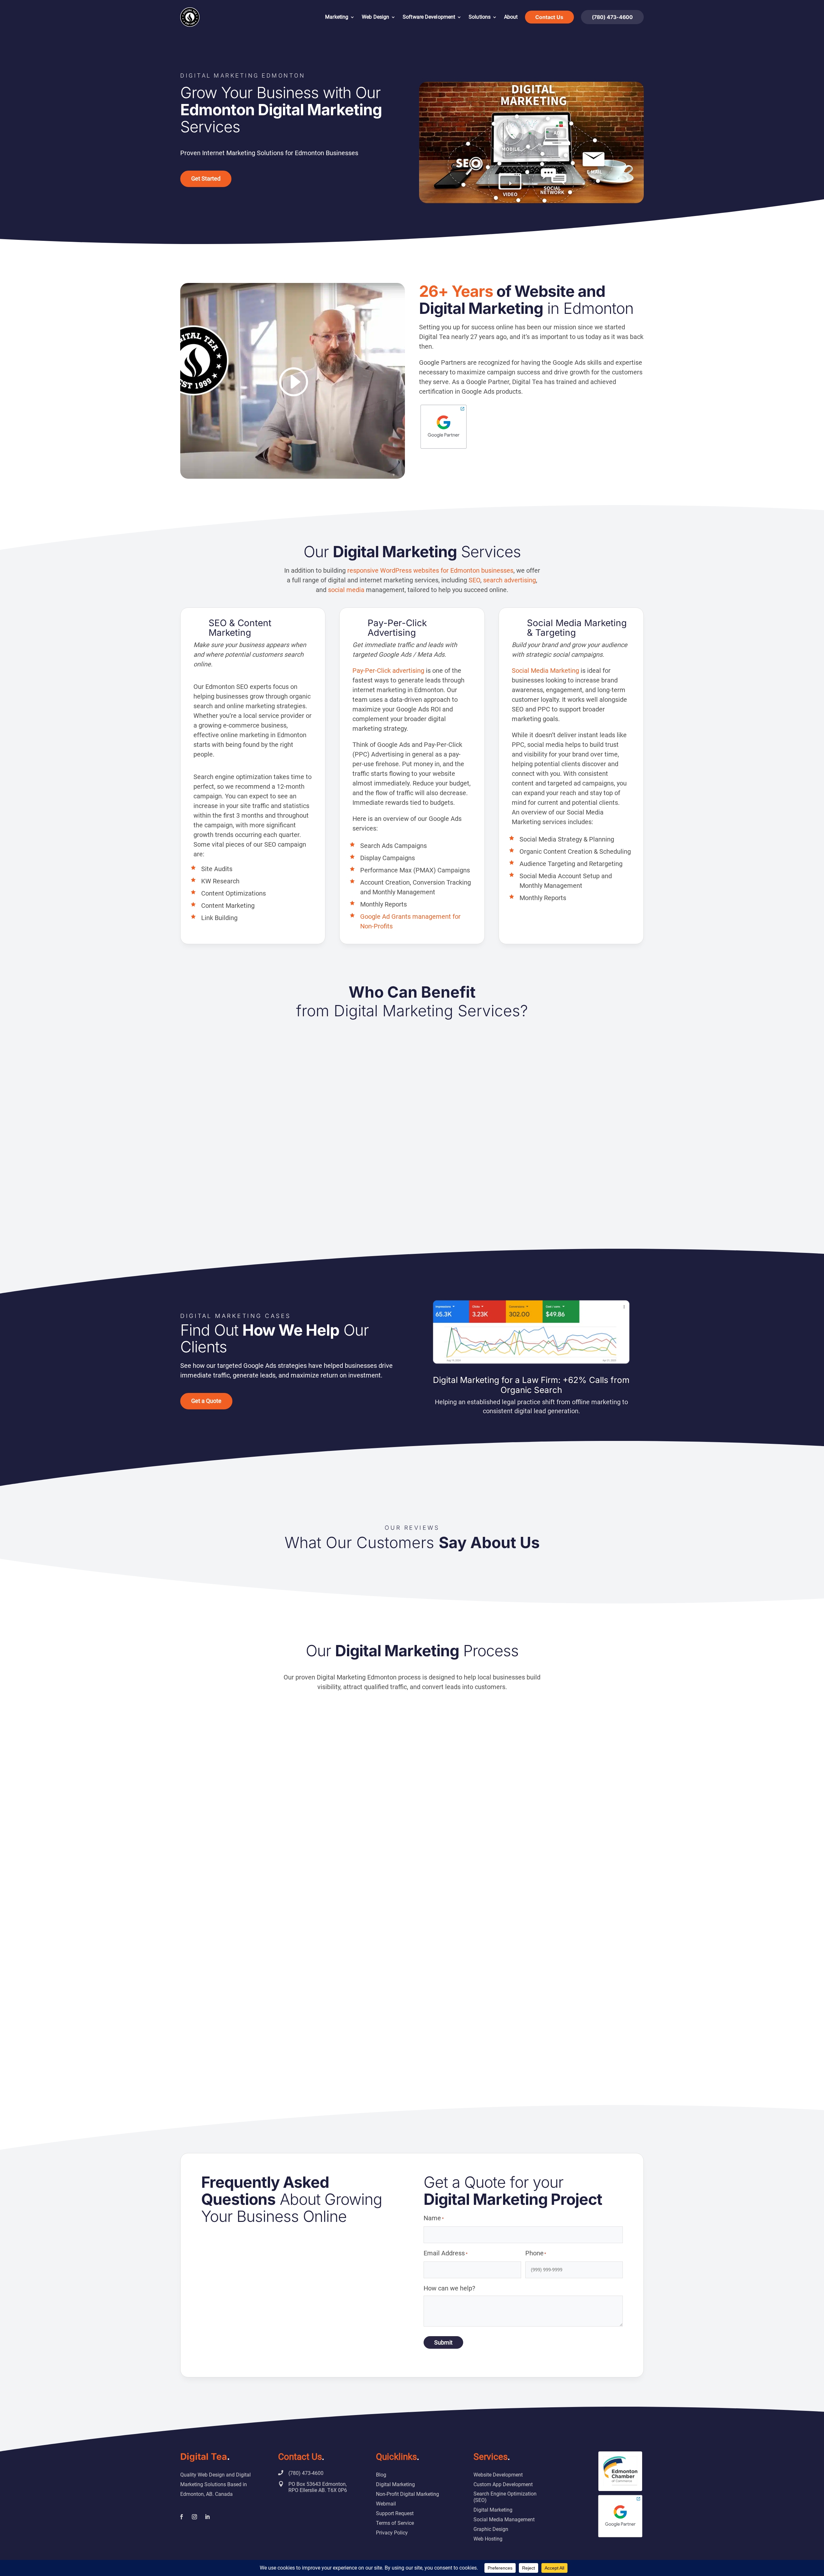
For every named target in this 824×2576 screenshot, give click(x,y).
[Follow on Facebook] (182, 2517)
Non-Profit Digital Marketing (407, 2494)
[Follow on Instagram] (194, 2517)
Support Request (395, 2513)
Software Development (429, 17)
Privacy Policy (392, 2533)
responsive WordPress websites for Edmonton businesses (430, 570)
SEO (474, 580)
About (511, 17)
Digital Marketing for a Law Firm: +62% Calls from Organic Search (531, 1385)
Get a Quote (206, 1401)
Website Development (498, 2475)
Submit (443, 2342)
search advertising (510, 580)
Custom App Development (503, 2484)
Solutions (480, 17)
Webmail (386, 2504)
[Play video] (293, 382)
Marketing (337, 17)
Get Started (206, 179)
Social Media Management (504, 2520)
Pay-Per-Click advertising (388, 671)
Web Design (375, 17)
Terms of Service (395, 2523)
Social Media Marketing (545, 671)
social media (346, 590)
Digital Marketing (395, 2484)
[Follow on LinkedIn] (207, 2517)
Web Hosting (488, 2539)
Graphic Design (491, 2529)
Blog (381, 2475)
